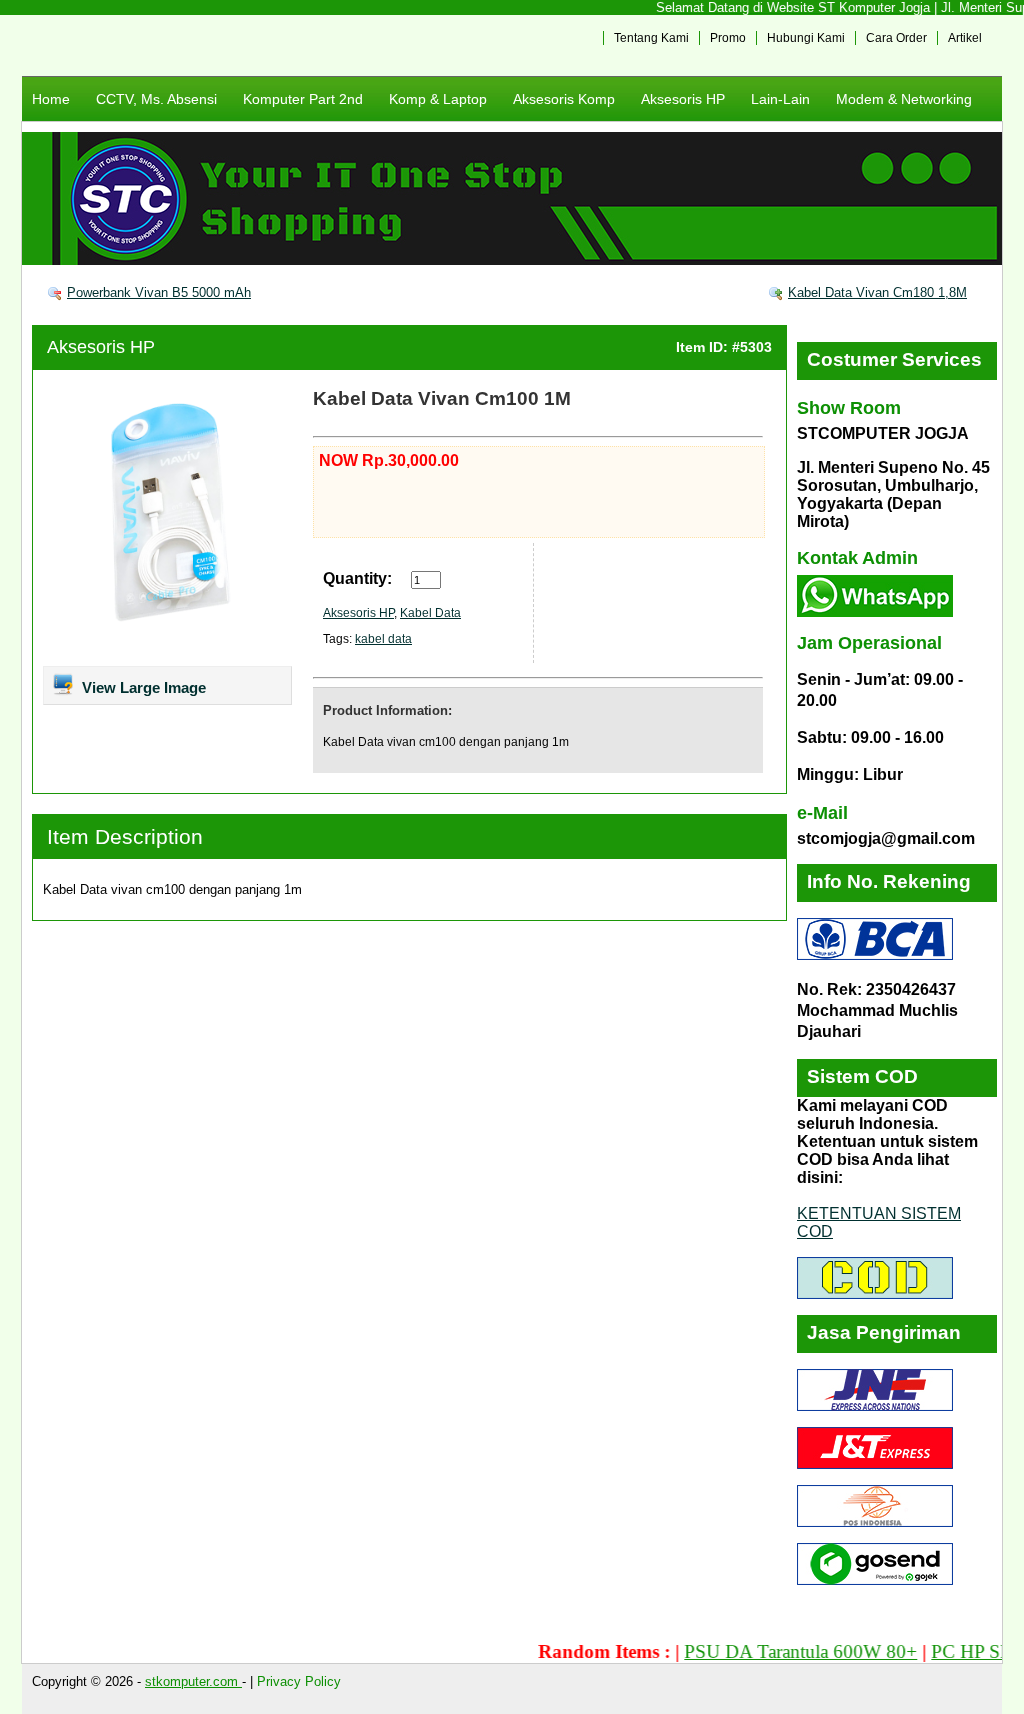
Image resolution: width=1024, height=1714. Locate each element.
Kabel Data (430, 613)
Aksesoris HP (683, 99)
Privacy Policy (299, 1681)
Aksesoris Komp (564, 99)
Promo (728, 38)
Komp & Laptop (438, 99)
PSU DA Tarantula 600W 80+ (776, 1651)
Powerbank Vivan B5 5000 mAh (159, 292)
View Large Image (142, 687)
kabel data (383, 639)
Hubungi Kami (806, 38)
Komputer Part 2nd (303, 99)
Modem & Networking (904, 99)
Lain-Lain (780, 99)
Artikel (965, 38)
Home (51, 99)
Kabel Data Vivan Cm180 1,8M (877, 292)
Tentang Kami (651, 38)
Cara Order (896, 38)
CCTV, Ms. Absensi (156, 99)
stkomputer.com (193, 1681)
